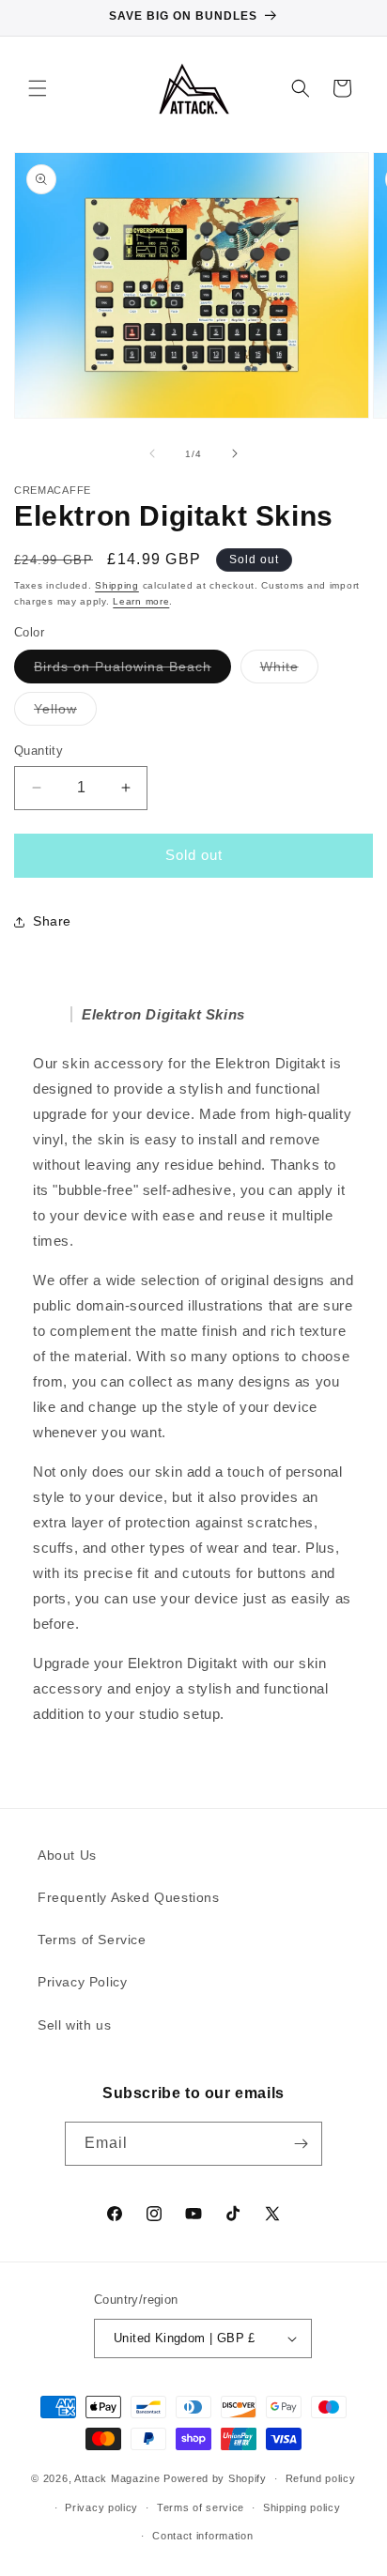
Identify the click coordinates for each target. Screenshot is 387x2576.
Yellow (65, 713)
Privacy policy (101, 2507)
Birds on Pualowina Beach (132, 671)
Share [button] (52, 921)
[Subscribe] (301, 2144)
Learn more (141, 601)
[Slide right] (235, 453)
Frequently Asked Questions (129, 1897)
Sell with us (74, 2025)
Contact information (202, 2536)
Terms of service (201, 2507)
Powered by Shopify (215, 2478)
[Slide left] (152, 453)
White (289, 671)
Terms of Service (92, 1940)
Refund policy (321, 2478)
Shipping (117, 585)
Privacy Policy (82, 1982)
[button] (38, 88)
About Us (67, 1855)
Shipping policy (302, 2507)
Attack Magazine (117, 2478)
